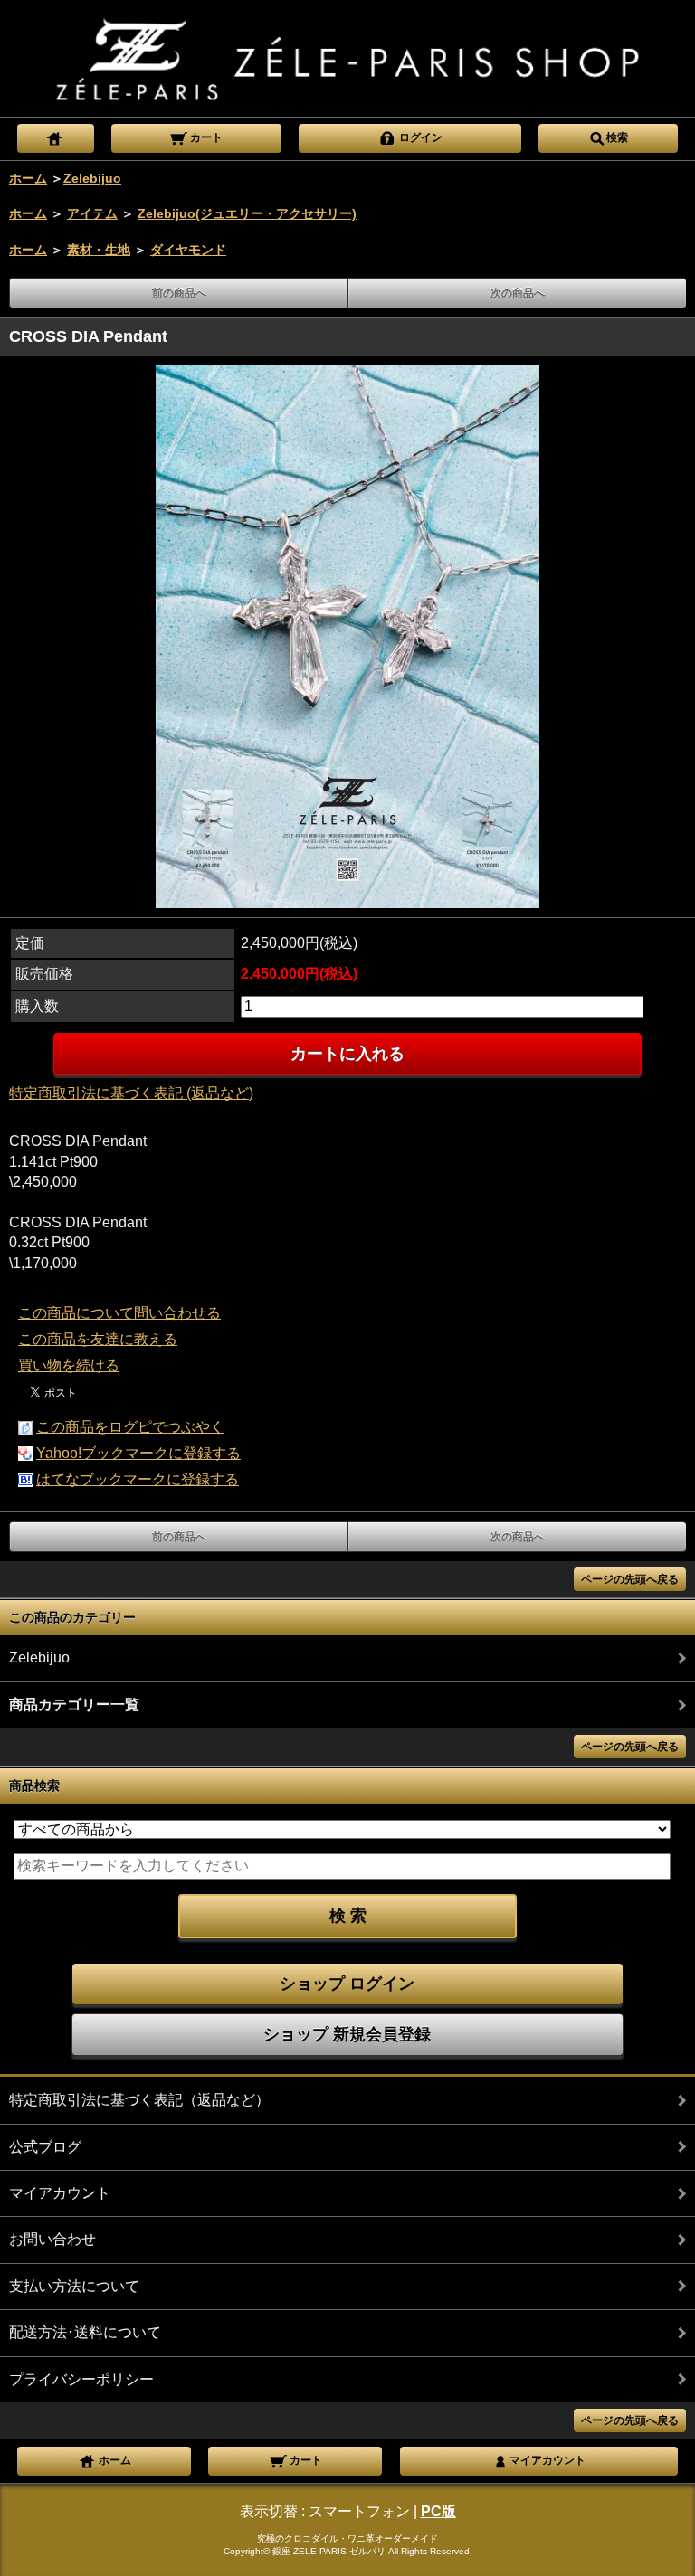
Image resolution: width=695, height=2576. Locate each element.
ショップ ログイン (347, 1984)
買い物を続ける (69, 1365)
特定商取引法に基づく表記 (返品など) (131, 1093)
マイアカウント (60, 2193)
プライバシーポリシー (81, 2379)
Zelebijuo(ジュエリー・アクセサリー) (247, 213)
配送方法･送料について (85, 2332)
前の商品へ (179, 293)
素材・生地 (99, 250)
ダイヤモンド (188, 250)
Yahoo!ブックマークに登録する (138, 1453)
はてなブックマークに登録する (138, 1479)
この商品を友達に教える (98, 1339)
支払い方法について (74, 2286)
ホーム (28, 178)
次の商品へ (518, 293)
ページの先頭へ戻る (630, 1579)
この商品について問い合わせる (119, 1313)
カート (205, 137)
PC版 (438, 2511)
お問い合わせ (52, 2239)
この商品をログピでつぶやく (130, 1427)
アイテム (92, 213)
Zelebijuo (92, 178)
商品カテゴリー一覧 (74, 1705)
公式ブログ (45, 2147)
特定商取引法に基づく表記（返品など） (139, 2100)
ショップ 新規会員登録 (347, 2034)
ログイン (419, 137)
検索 (617, 137)
